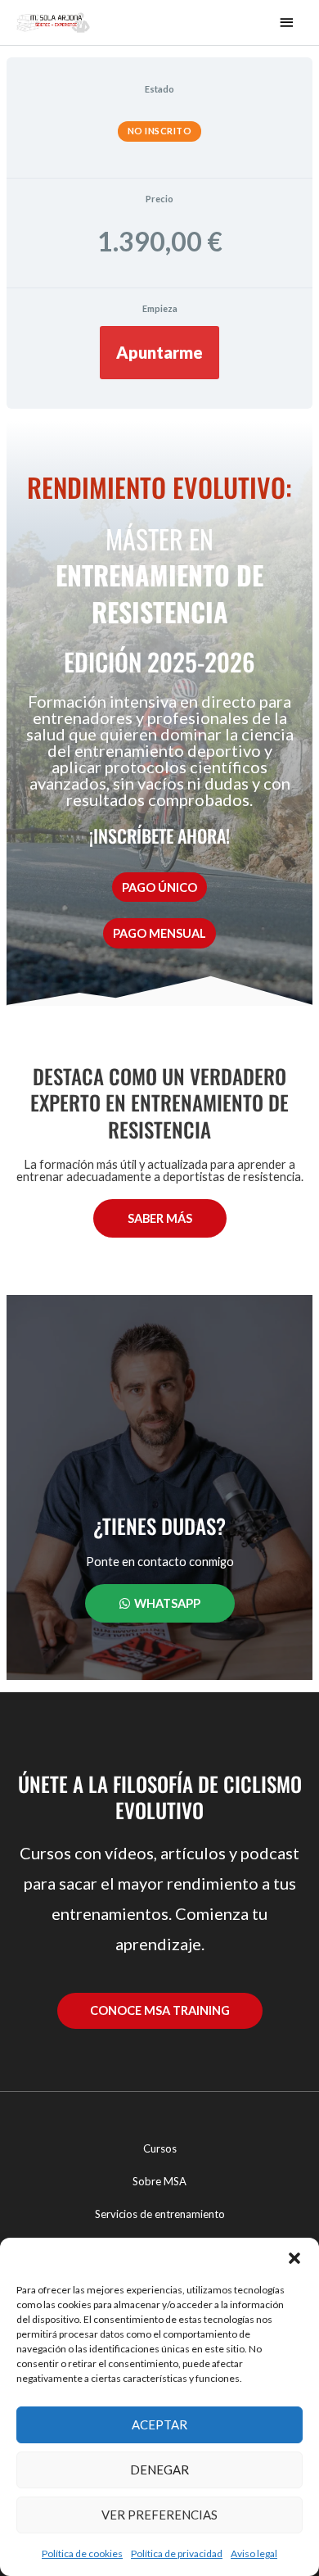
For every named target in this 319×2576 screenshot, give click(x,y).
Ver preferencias (159, 2515)
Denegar (159, 2470)
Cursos (160, 2148)
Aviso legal (254, 2553)
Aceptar (159, 2424)
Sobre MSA (159, 2181)
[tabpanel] (159, 1050)
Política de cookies (82, 2553)
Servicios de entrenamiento (160, 2214)
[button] (294, 2258)
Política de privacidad (177, 2553)
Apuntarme (159, 352)
